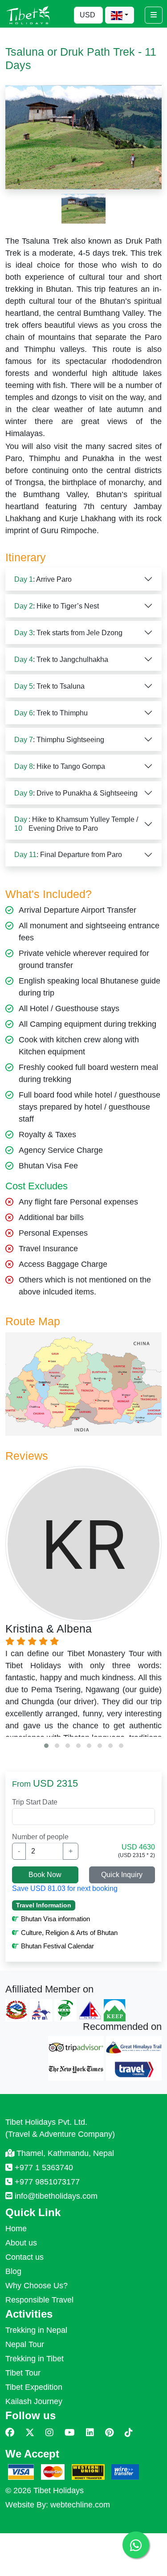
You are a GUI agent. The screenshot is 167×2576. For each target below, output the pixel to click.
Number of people (40, 1837)
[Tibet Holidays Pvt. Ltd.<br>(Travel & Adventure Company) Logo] (28, 14)
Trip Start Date (35, 1802)
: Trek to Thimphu (51, 713)
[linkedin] (90, 2433)
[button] (46, 1746)
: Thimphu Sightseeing (59, 740)
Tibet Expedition (34, 2387)
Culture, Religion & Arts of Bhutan (69, 1933)
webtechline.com (80, 2505)
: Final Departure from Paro (68, 855)
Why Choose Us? (37, 2286)
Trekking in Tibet (35, 2359)
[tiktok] (129, 2433)
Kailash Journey (34, 2401)
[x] (30, 2433)
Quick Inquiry (122, 1875)
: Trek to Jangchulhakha (61, 659)
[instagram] (49, 2433)
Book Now (45, 1875)
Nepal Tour (25, 2344)
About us (21, 2243)
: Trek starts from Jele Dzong (68, 633)
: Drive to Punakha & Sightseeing (76, 793)
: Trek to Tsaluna (49, 686)
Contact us (24, 2257)
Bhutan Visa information (55, 1919)
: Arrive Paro (43, 579)
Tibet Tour (23, 2373)
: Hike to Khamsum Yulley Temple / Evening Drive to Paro (76, 824)
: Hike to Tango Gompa (60, 766)
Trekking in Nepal (36, 2330)
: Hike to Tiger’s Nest (57, 606)
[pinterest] (109, 2433)
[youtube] (70, 2433)
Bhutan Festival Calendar (57, 1946)
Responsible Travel (39, 2300)
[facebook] (10, 2433)
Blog (13, 2271)
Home (16, 2229)
